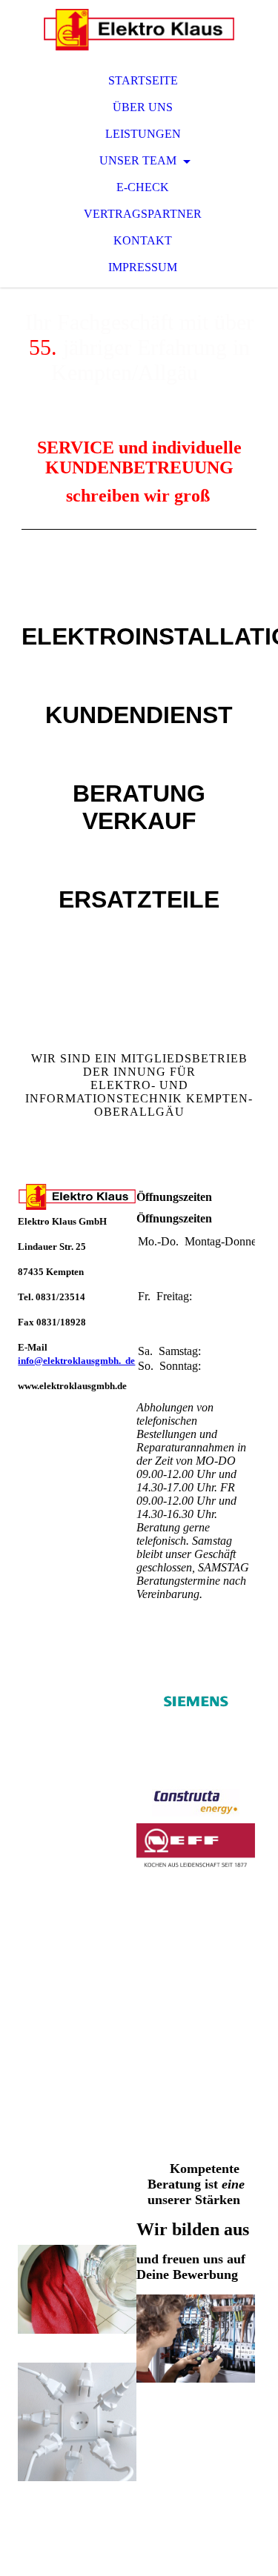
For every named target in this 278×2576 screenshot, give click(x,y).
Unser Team (139, 160)
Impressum (143, 267)
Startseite (143, 80)
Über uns (143, 107)
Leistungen (143, 134)
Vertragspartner (143, 214)
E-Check (143, 187)
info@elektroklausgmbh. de (76, 1361)
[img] (139, 30)
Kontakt (143, 240)
